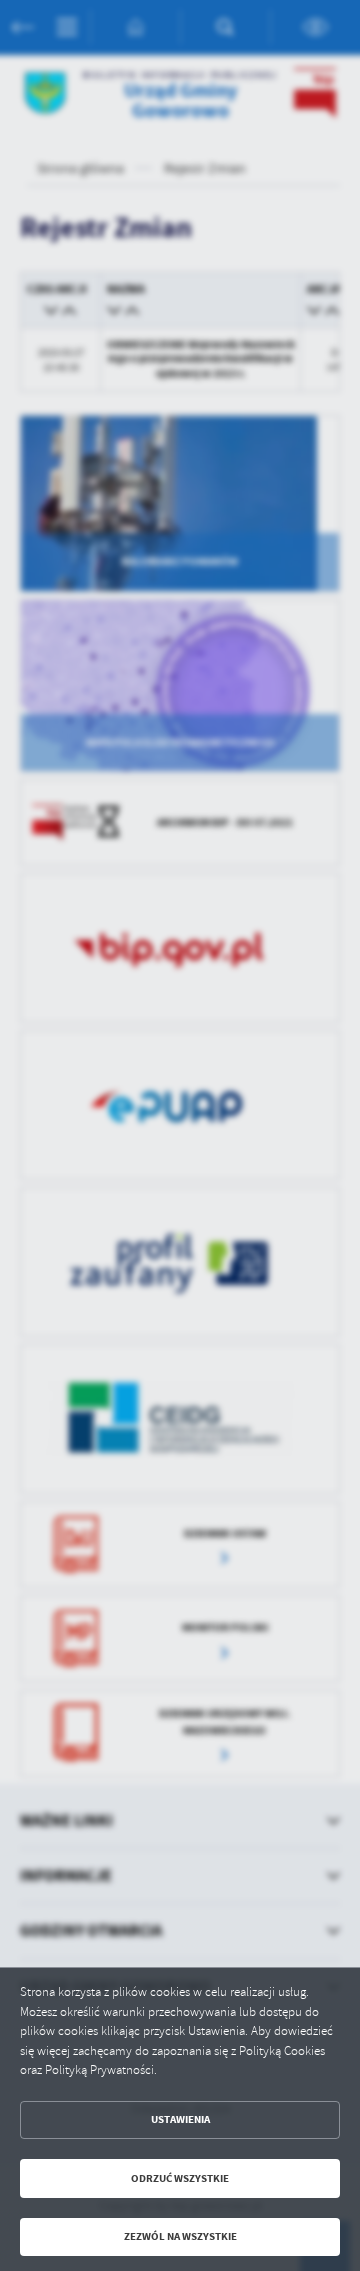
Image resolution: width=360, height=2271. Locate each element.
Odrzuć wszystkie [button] (180, 2178)
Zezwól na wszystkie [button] (180, 2236)
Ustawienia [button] (180, 2119)
